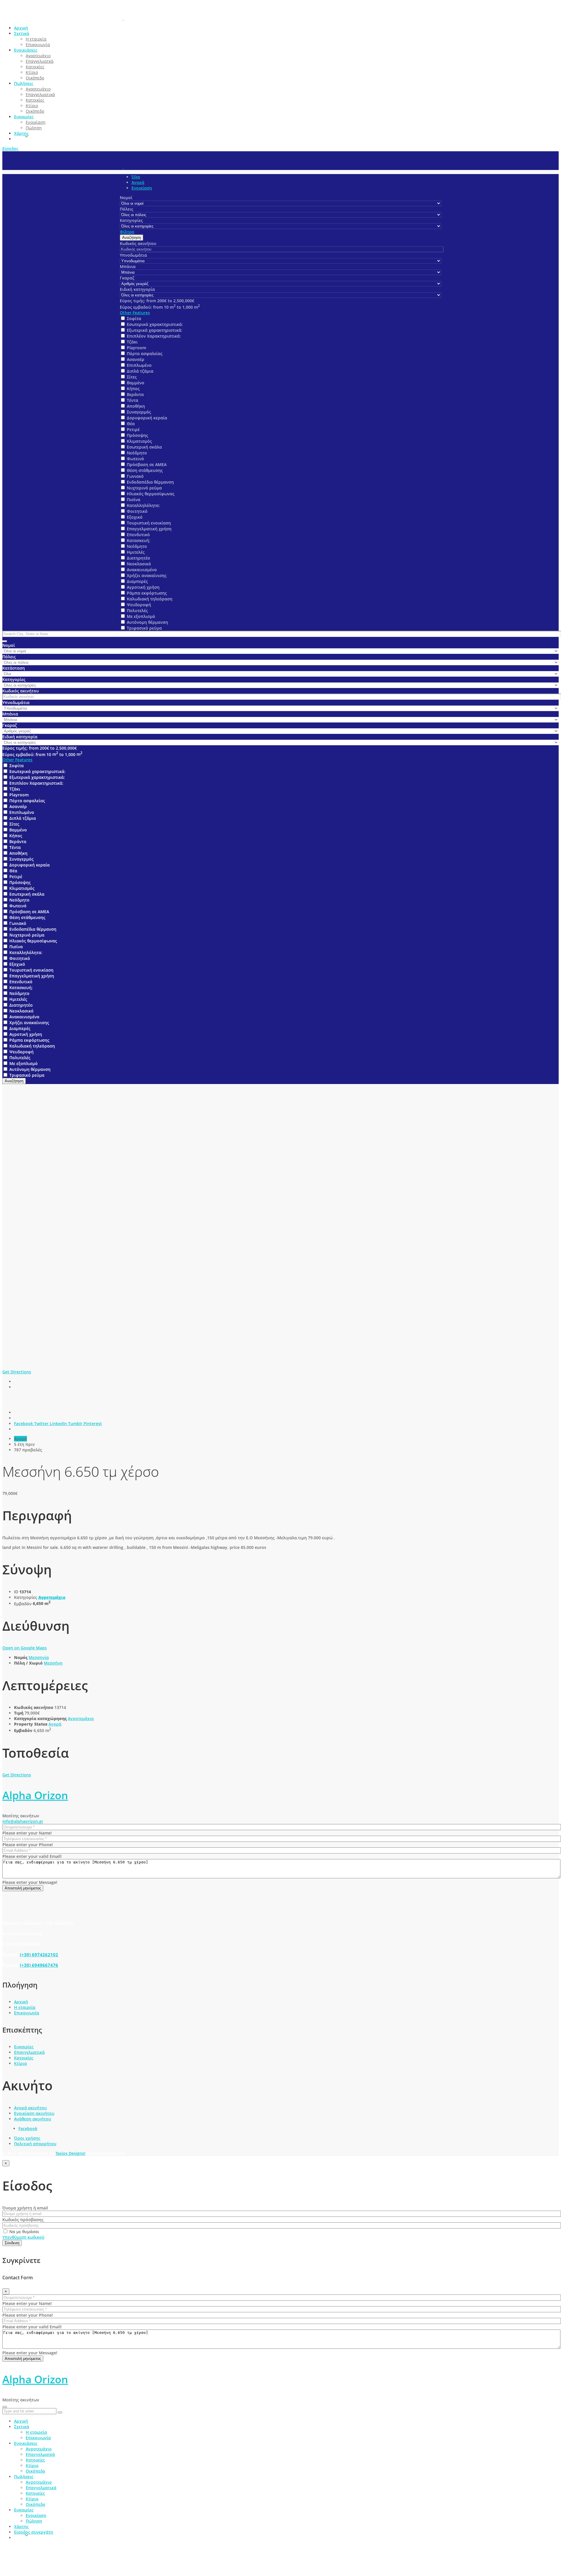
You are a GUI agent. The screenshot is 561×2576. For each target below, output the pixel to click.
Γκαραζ (127, 278)
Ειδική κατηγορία (137, 289)
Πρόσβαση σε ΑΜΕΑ (147, 464)
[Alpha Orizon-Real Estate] (123, 18)
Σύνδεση (12, 2243)
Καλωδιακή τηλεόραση (150, 599)
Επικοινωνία (27, 2013)
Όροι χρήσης (27, 2138)
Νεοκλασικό (139, 564)
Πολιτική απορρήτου (35, 2144)
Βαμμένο (136, 383)
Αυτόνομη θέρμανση (147, 622)
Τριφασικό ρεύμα (144, 628)
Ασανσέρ (136, 359)
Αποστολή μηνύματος (23, 1888)
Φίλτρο (127, 232)
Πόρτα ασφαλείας (145, 354)
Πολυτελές (137, 610)
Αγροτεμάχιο (52, 1597)
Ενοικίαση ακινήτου (34, 2113)
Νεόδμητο (137, 453)
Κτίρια (20, 2063)
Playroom (136, 348)
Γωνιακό (135, 476)
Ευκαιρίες (24, 2047)
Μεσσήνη (53, 1663)
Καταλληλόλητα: (143, 505)
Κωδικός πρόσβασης (23, 2220)
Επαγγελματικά (29, 2052)
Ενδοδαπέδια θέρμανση (150, 482)
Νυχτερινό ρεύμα (144, 488)
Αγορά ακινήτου (30, 2108)
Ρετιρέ (133, 429)
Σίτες (132, 377)
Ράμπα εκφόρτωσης (147, 593)
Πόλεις (127, 209)
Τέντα (133, 400)
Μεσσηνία (39, 1657)
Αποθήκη (136, 406)
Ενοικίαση (142, 188)
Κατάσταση (14, 668)
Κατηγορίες (131, 220)
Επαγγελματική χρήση (149, 529)
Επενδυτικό (138, 535)
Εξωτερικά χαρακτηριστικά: (155, 330)
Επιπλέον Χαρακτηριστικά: (154, 336)
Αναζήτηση (131, 238)
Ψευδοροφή (139, 605)
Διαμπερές (137, 581)
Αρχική (21, 2002)
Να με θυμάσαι (24, 2232)
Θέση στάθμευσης (145, 470)
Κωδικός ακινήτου (138, 243)
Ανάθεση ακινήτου (33, 2119)
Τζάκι (132, 342)
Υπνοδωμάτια (133, 255)
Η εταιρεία (25, 2007)
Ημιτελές (136, 552)
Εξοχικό (135, 517)
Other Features (135, 313)
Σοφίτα (134, 318)
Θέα (131, 424)
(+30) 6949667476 (39, 1965)
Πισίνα (134, 500)
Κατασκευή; (138, 540)
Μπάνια (128, 266)
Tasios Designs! (70, 2153)
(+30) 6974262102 (39, 1955)
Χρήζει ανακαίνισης (147, 575)
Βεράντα (135, 394)
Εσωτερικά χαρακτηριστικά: (155, 324)
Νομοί (126, 198)
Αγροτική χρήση (143, 587)
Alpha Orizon (35, 1795)
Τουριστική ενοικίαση (149, 523)
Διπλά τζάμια (140, 371)
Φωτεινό (135, 459)
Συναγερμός (139, 412)
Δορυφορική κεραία (147, 418)
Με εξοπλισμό (141, 616)
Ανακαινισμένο (142, 570)
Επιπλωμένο (139, 365)
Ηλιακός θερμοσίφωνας (151, 494)
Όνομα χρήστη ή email (25, 2208)
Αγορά (138, 182)
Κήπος (133, 389)
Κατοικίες (24, 2058)
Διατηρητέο (138, 558)
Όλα (136, 177)
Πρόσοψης (137, 435)
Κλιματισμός (139, 441)
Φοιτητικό (137, 511)
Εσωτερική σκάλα (144, 447)
